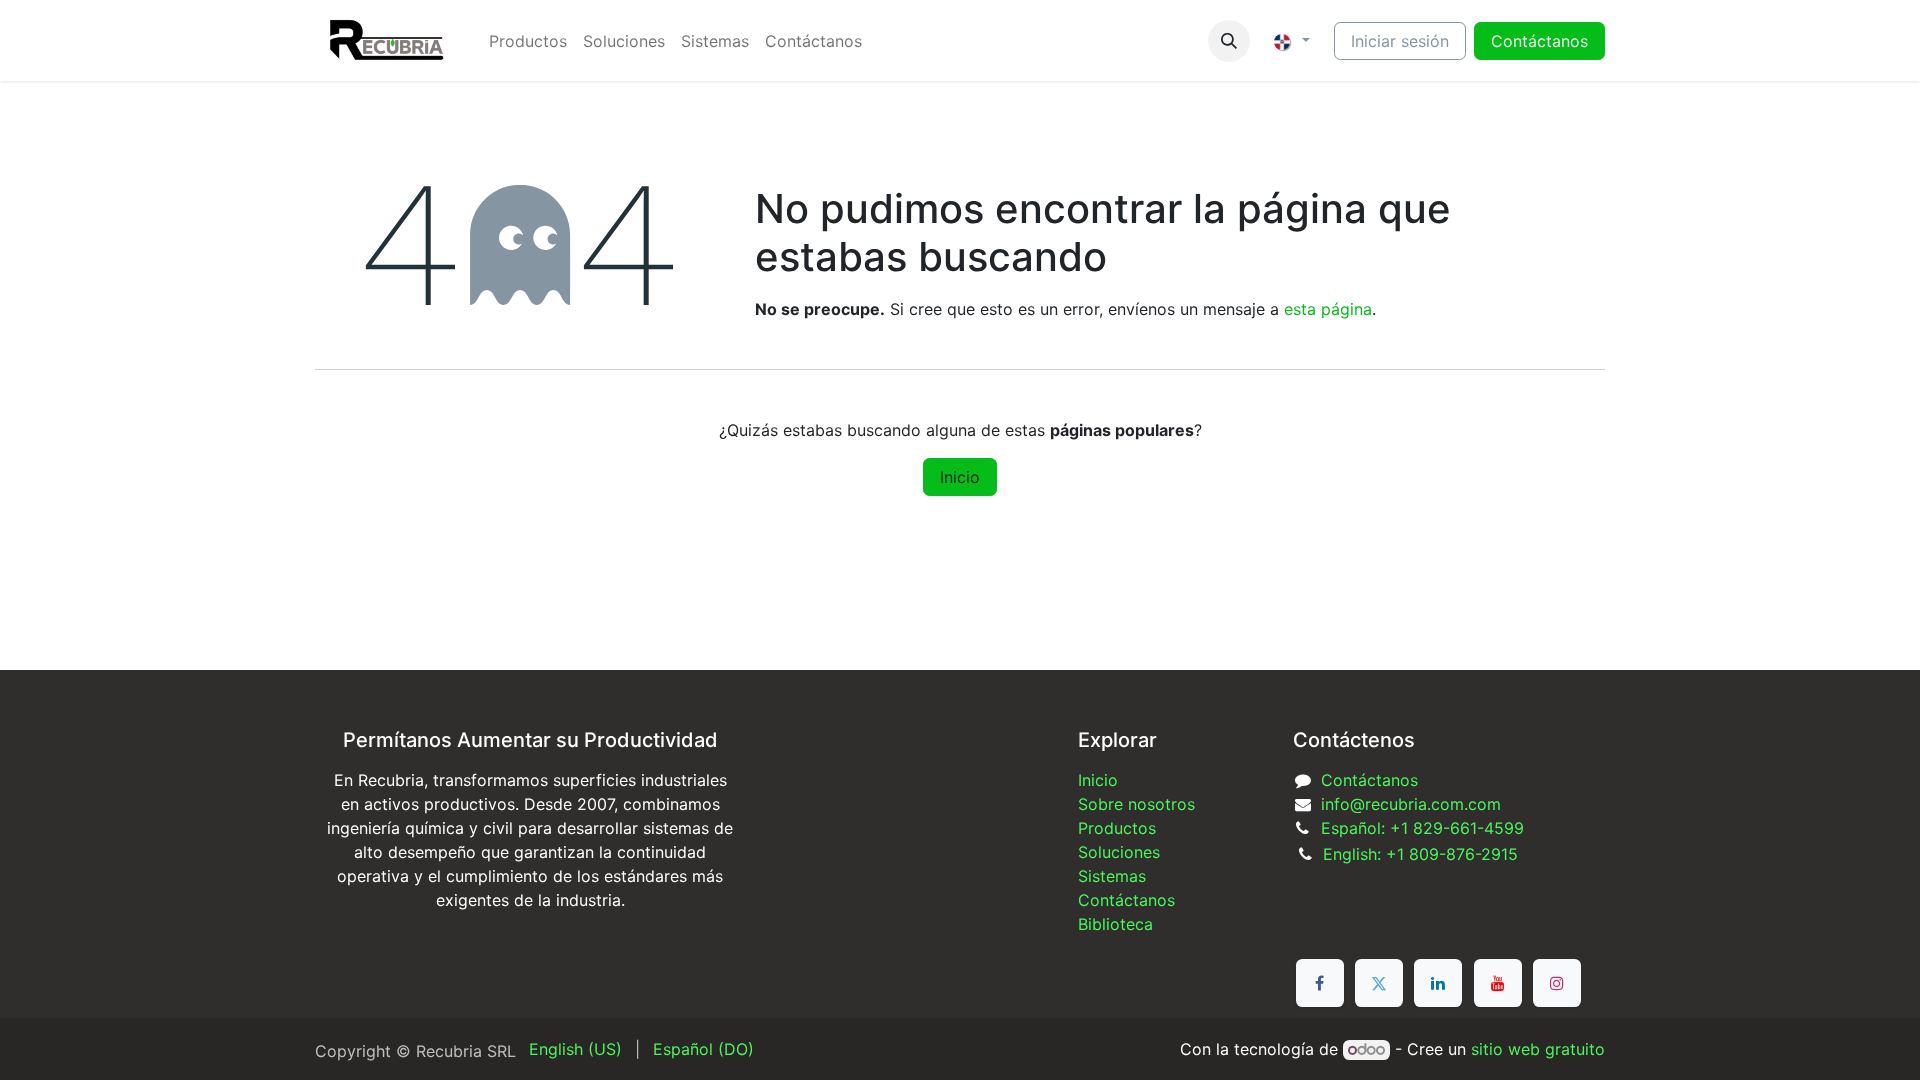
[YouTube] (1498, 983)
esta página (1328, 309)
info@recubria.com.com (1411, 804)
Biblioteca (1115, 924)
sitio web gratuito (1538, 1049)
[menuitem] (528, 41)
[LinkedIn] (1438, 983)
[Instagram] (1557, 983)
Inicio (960, 477)
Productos (1117, 828)
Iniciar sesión (1400, 41)
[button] (1229, 41)
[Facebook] (1320, 983)
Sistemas (1112, 876)
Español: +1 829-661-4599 (1422, 828)
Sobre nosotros (1136, 804)
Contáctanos (1369, 780)
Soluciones (1119, 852)
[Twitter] (1379, 983)
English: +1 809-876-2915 (1420, 854)
